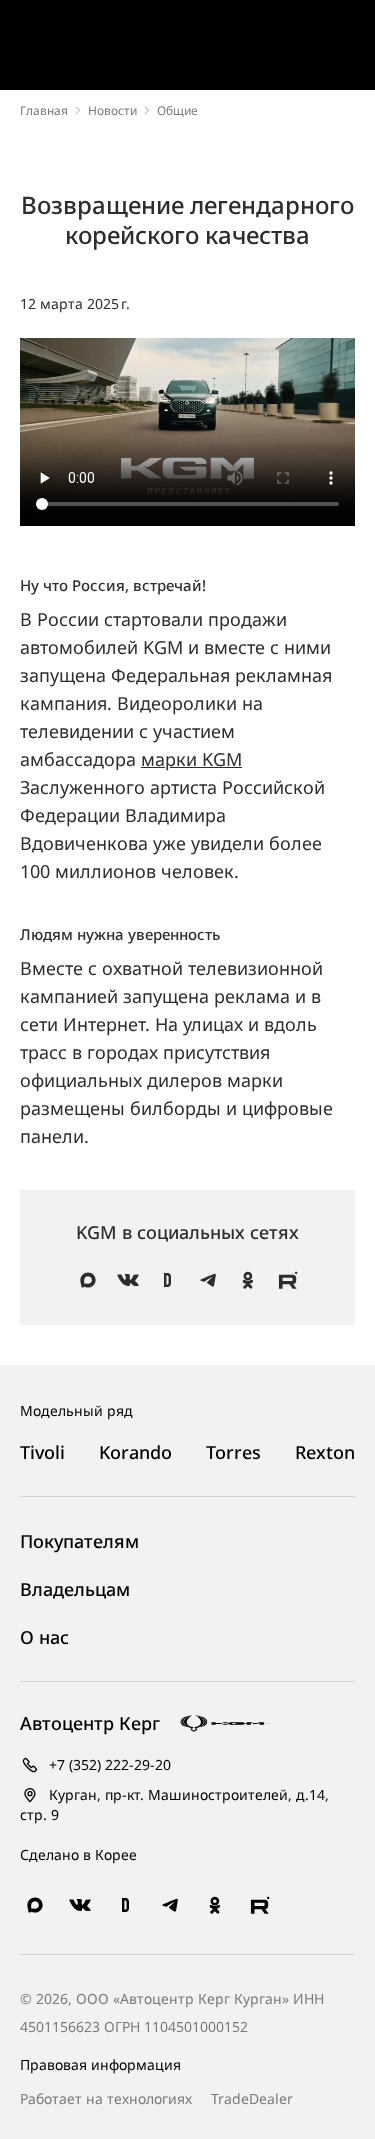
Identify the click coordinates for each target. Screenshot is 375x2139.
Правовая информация (100, 2064)
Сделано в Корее (78, 1854)
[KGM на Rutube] (288, 1280)
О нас (44, 1637)
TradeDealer (250, 2098)
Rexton (325, 1452)
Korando (135, 1452)
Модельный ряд (76, 1410)
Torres (233, 1452)
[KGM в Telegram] (208, 1280)
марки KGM (191, 759)
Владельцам (75, 1589)
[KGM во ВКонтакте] (128, 1280)
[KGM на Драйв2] (168, 1280)
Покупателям (79, 1541)
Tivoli (42, 1452)
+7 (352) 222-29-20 (108, 1764)
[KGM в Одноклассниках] (248, 1280)
